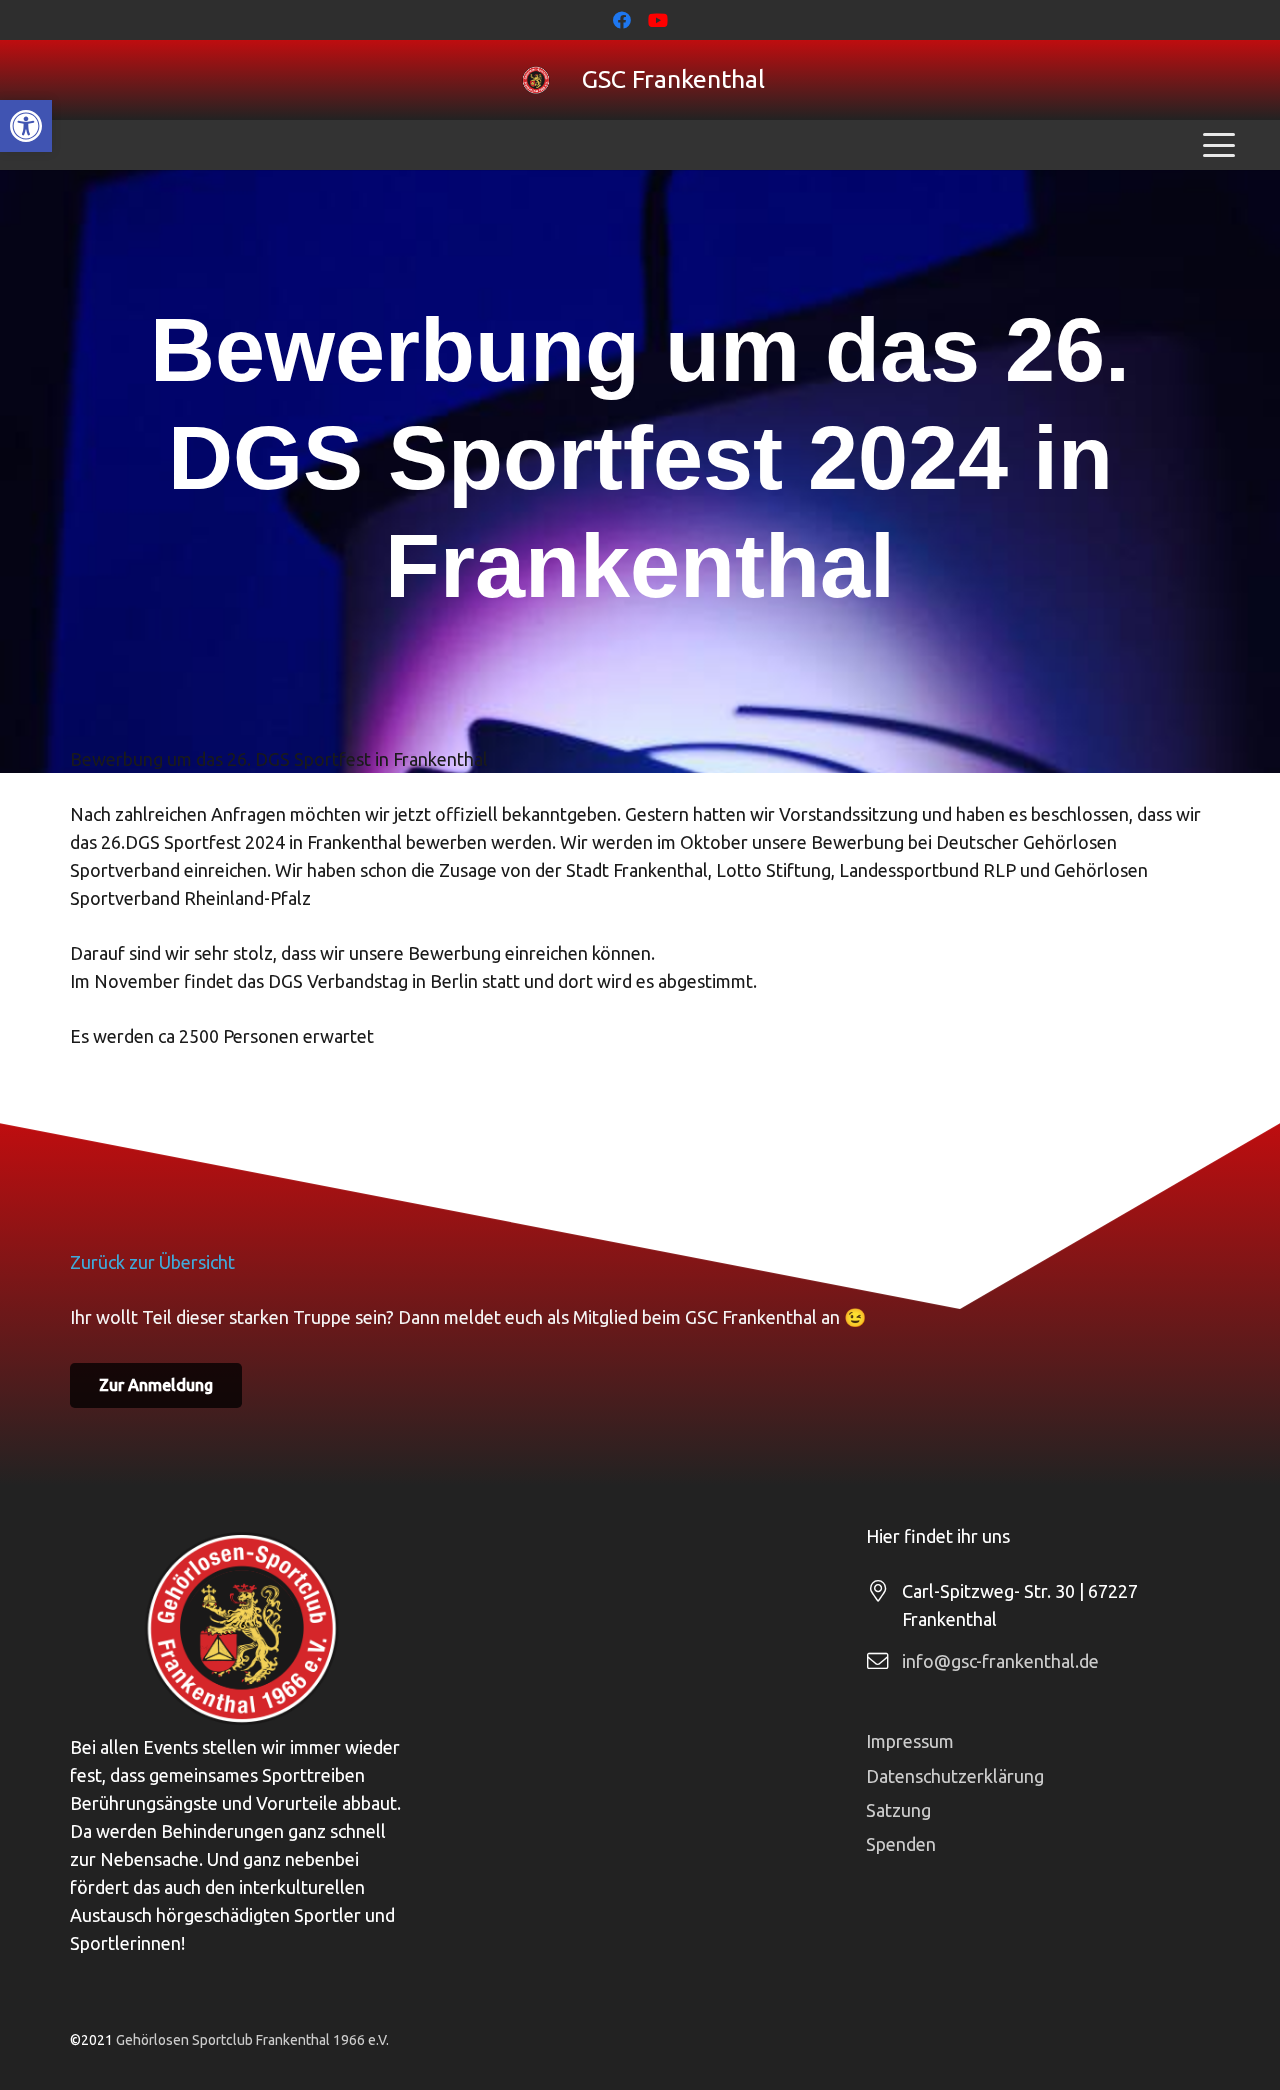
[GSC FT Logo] (536, 80)
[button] (26, 126)
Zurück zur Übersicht (152, 1262)
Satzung (898, 1810)
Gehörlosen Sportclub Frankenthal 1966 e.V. (252, 2040)
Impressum (910, 1741)
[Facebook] (622, 20)
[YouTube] (658, 20)
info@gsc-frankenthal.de (1000, 1661)
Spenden (901, 1844)
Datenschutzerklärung (955, 1776)
